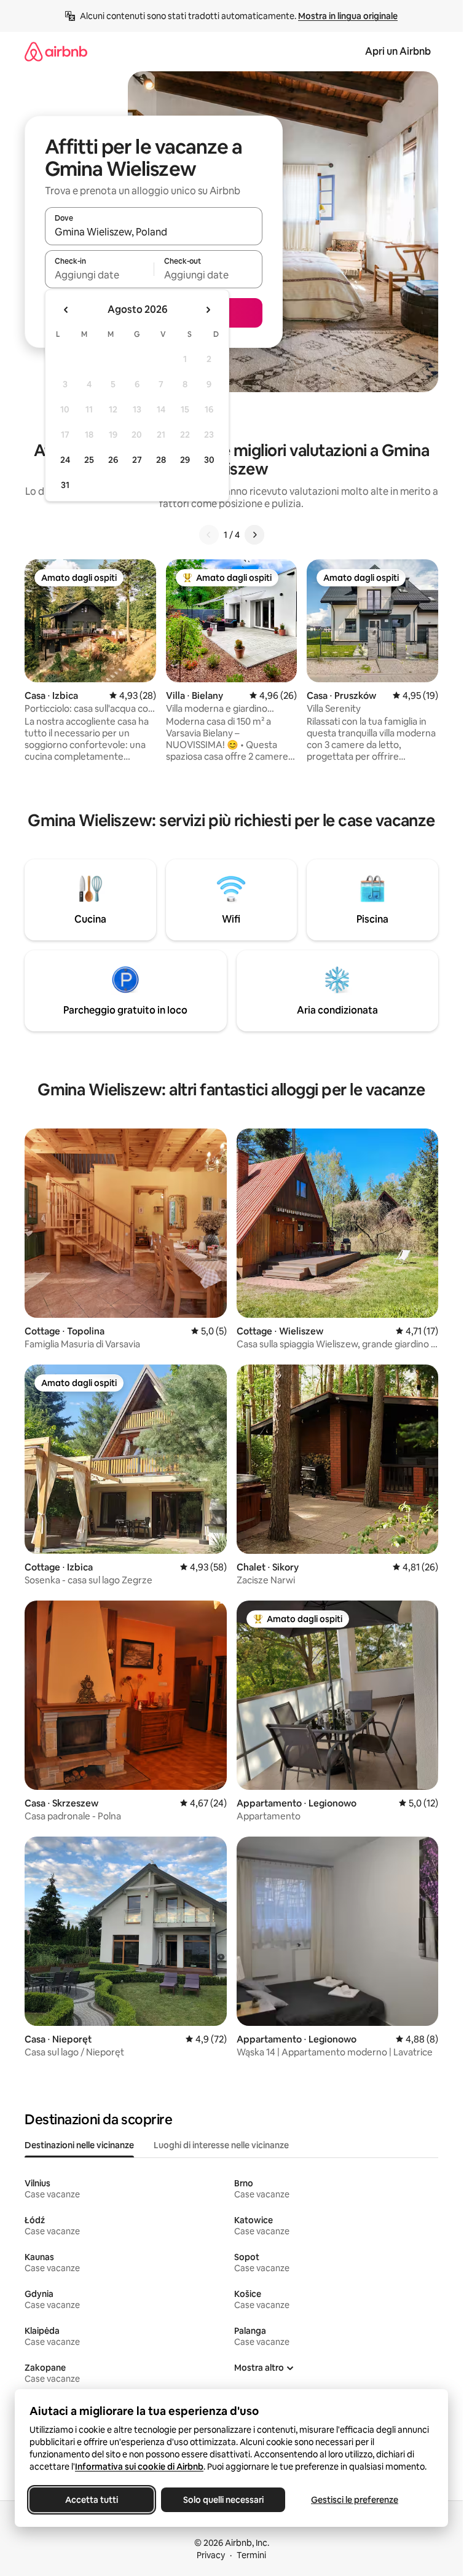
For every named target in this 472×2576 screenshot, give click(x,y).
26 (113, 460)
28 (161, 460)
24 (65, 460)
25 (89, 460)
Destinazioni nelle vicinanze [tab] (79, 2145)
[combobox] (154, 232)
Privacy (211, 2555)
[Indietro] (209, 535)
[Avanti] (254, 535)
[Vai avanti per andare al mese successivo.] (208, 310)
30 (209, 460)
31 (65, 485)
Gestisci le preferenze (355, 2500)
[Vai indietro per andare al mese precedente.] (66, 310)
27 (137, 460)
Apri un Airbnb (398, 51)
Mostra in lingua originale (348, 16)
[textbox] (99, 275)
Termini (251, 2555)
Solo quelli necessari (223, 2500)
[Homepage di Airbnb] (56, 51)
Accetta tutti (92, 2500)
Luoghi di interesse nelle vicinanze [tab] (221, 2145)
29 (185, 460)
